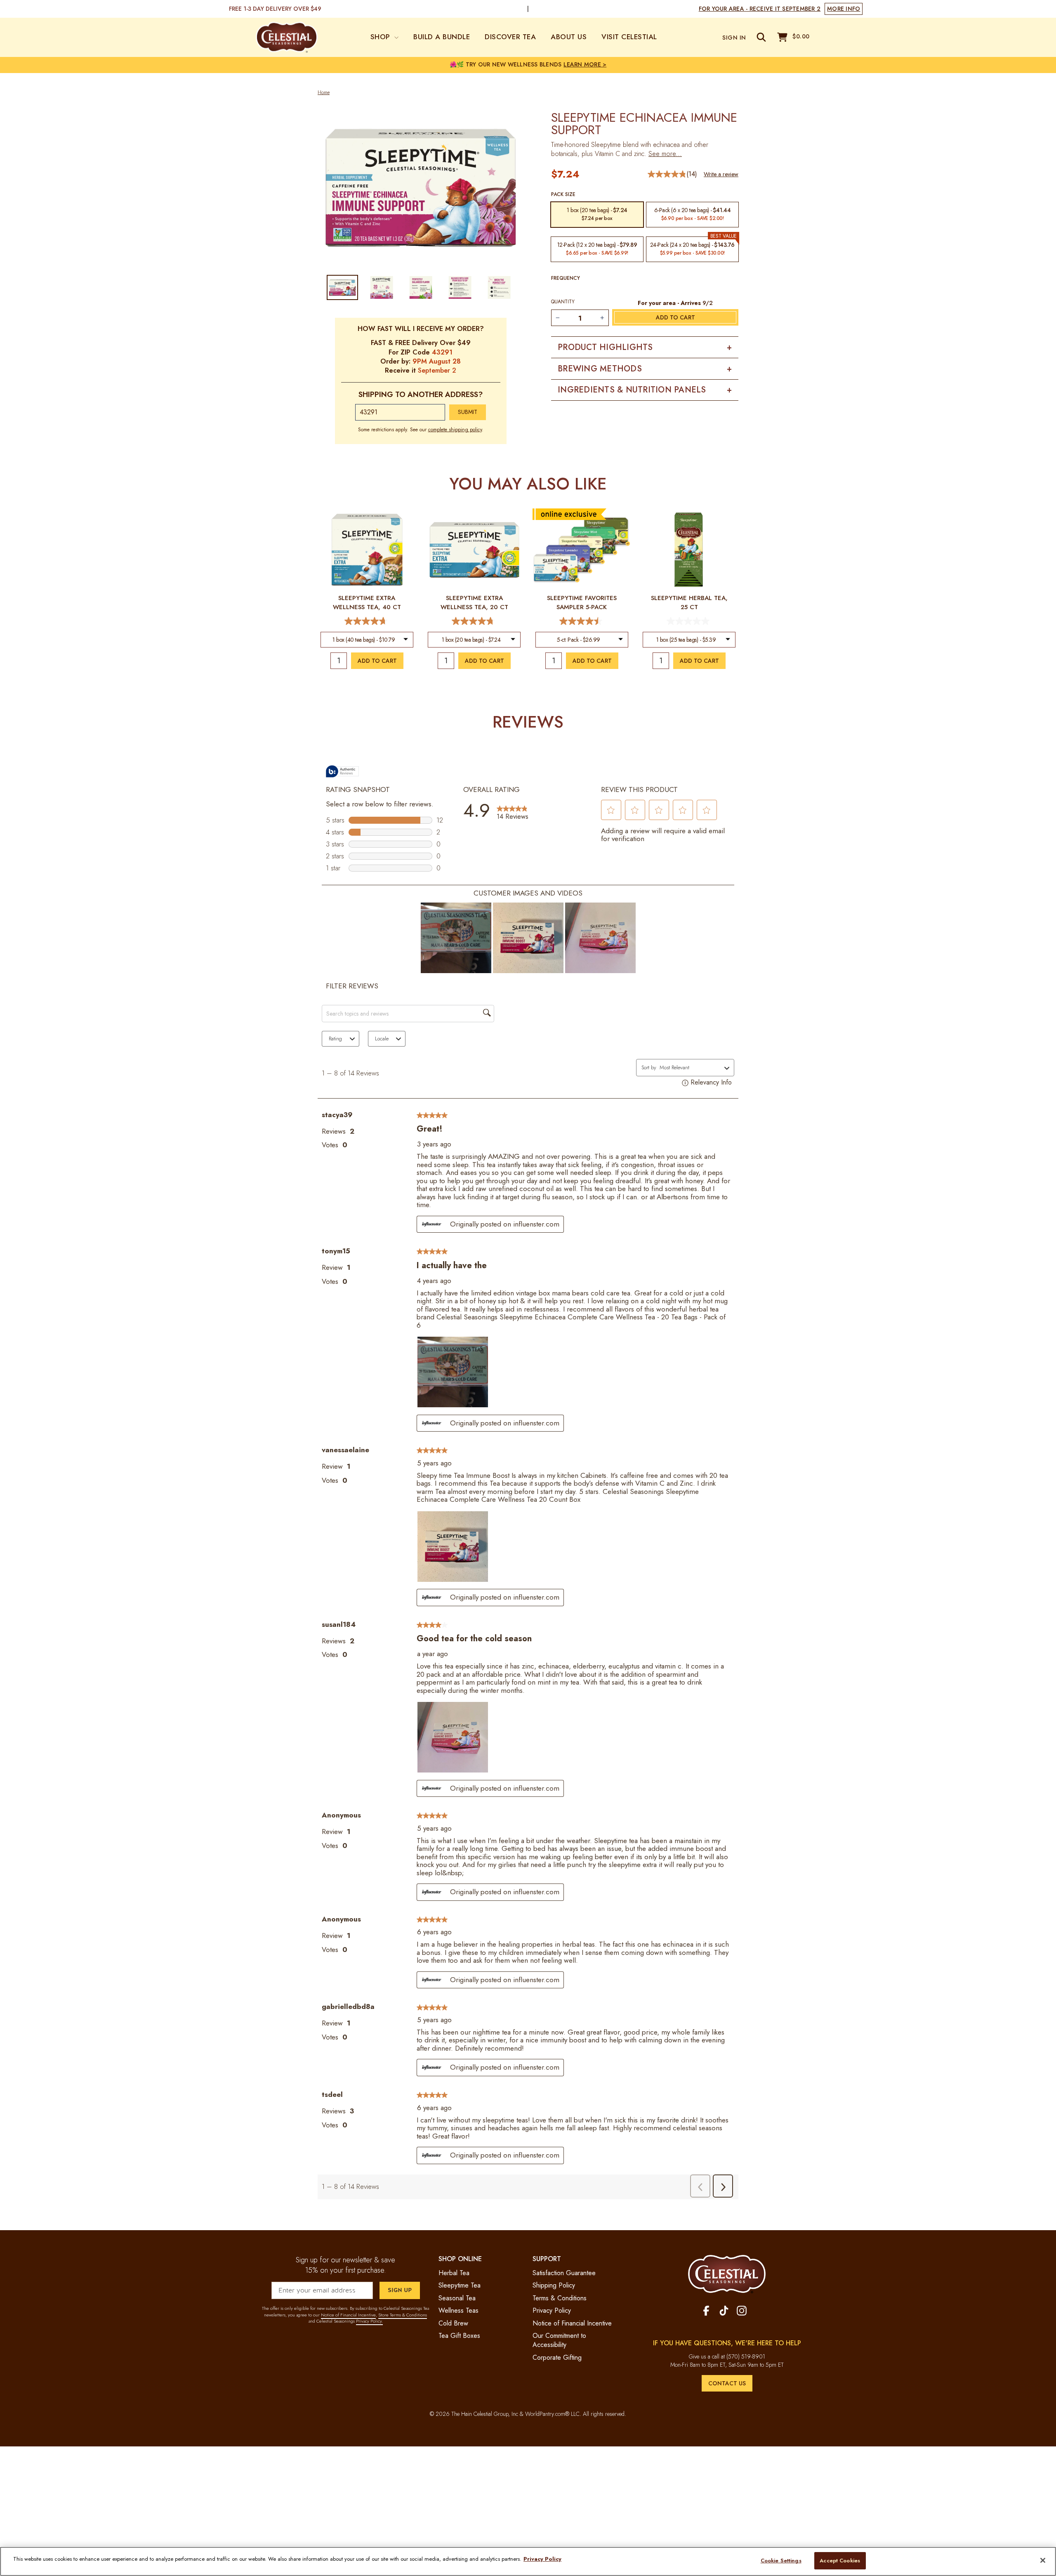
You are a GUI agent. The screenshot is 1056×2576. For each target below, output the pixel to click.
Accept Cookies (840, 2561)
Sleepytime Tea (460, 2285)
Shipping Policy (554, 2285)
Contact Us (727, 2383)
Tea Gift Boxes (459, 2336)
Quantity (563, 302)
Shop (382, 37)
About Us (569, 37)
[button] (611, 810)
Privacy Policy (552, 2310)
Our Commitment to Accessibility (559, 2340)
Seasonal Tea (457, 2298)
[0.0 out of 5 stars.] (689, 621)
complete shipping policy (455, 430)
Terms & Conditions (560, 2298)
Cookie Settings (781, 2561)
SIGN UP (400, 2290)
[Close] (1043, 2560)
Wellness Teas (458, 2310)
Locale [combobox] (382, 1039)
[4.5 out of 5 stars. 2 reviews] (582, 621)
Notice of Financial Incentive (348, 2315)
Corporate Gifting (557, 2357)
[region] (528, 2561)
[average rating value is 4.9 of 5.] (667, 174)
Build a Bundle (442, 37)
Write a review (721, 174)
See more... (665, 154)
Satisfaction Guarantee (564, 2273)
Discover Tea (510, 37)
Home (324, 93)
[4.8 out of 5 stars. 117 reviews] (474, 621)
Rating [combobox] (335, 1039)
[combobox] (367, 640)
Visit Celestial (629, 37)
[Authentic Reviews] (342, 771)
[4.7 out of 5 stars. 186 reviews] (367, 621)
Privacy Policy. (369, 2321)
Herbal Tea (454, 2273)
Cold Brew (453, 2323)
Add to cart (377, 661)
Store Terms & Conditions (403, 2315)
